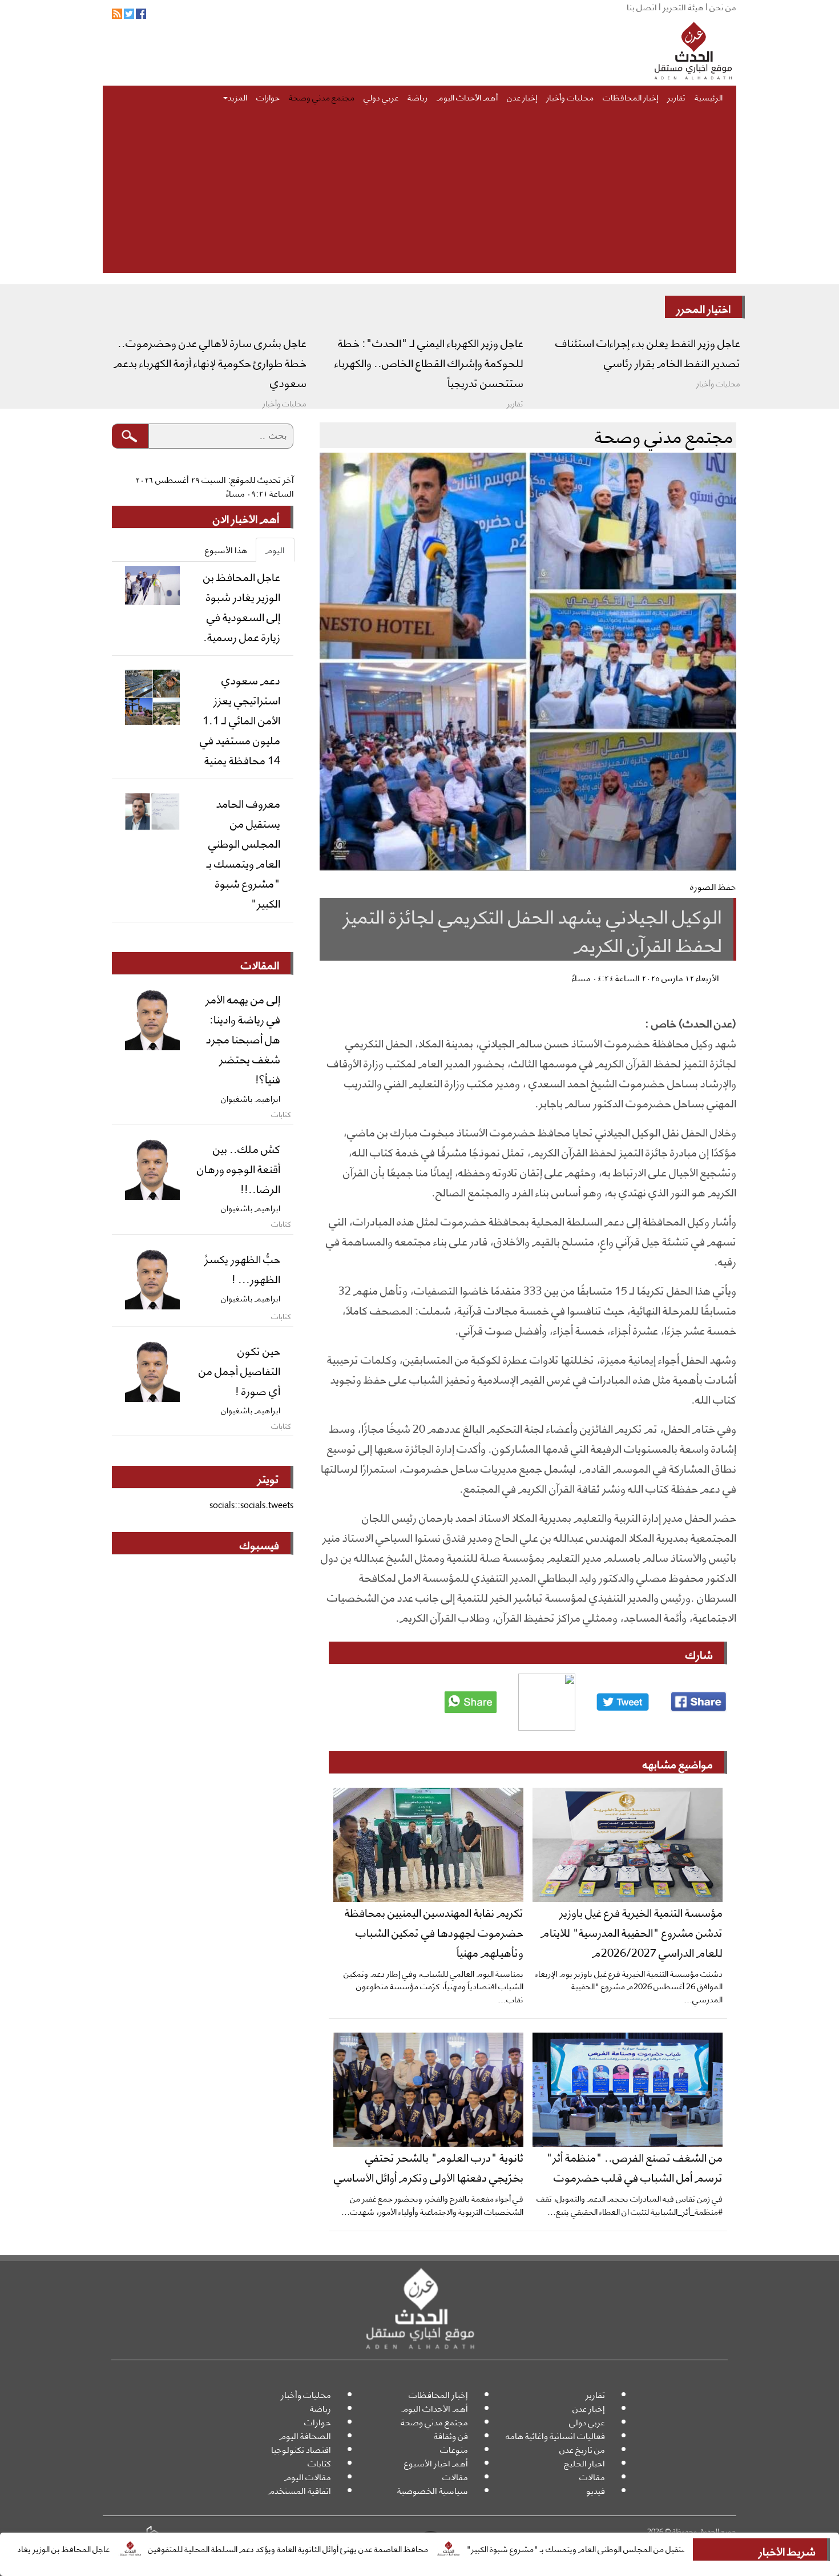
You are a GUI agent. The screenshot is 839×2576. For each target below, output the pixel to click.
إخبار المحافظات (630, 96)
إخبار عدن (522, 96)
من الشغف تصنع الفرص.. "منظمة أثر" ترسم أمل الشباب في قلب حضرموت (634, 2166)
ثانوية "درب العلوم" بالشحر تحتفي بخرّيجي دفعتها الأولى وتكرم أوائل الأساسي (429, 2166)
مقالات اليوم (308, 2476)
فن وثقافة (451, 2435)
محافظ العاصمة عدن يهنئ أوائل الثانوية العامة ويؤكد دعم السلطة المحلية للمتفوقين (367, 2548)
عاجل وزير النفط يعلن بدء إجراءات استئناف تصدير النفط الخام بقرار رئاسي (648, 352)
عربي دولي (381, 96)
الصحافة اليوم (305, 2435)
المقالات (260, 964)
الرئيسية (709, 96)
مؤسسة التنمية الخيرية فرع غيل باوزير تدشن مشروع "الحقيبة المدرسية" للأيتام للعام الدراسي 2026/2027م (632, 1932)
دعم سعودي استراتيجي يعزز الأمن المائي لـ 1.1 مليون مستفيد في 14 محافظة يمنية (240, 719)
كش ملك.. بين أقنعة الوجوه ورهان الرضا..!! (239, 1168)
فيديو (596, 2490)
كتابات (319, 2463)
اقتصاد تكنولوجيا (301, 2449)
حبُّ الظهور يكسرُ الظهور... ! (242, 1268)
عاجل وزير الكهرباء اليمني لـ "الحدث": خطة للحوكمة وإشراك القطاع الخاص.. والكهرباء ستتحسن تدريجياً (429, 362)
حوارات (268, 96)
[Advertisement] (419, 193)
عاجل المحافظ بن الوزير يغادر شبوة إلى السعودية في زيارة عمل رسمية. (242, 606)
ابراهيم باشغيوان (251, 1098)
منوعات (454, 2449)
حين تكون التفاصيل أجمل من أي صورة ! (239, 1370)
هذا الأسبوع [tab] (226, 549)
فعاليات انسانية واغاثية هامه (555, 2435)
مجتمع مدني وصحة (322, 96)
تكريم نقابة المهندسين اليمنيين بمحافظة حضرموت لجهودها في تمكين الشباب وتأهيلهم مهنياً (434, 1932)
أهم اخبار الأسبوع (436, 2463)
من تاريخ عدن (582, 2449)
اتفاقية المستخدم (299, 2490)
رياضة (418, 96)
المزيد (237, 96)
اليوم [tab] (275, 549)
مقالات (592, 2476)
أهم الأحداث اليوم (467, 96)
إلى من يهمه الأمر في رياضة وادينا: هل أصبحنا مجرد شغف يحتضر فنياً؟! (243, 1038)
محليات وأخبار (570, 96)
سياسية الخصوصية (433, 2490)
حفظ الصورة (713, 886)
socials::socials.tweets (251, 1504)
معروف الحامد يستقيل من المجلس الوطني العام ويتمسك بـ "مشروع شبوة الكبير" (683, 2548)
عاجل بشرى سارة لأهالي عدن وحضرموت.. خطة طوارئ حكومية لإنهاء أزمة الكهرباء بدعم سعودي (210, 362)
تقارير (676, 96)
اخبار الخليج (584, 2463)
